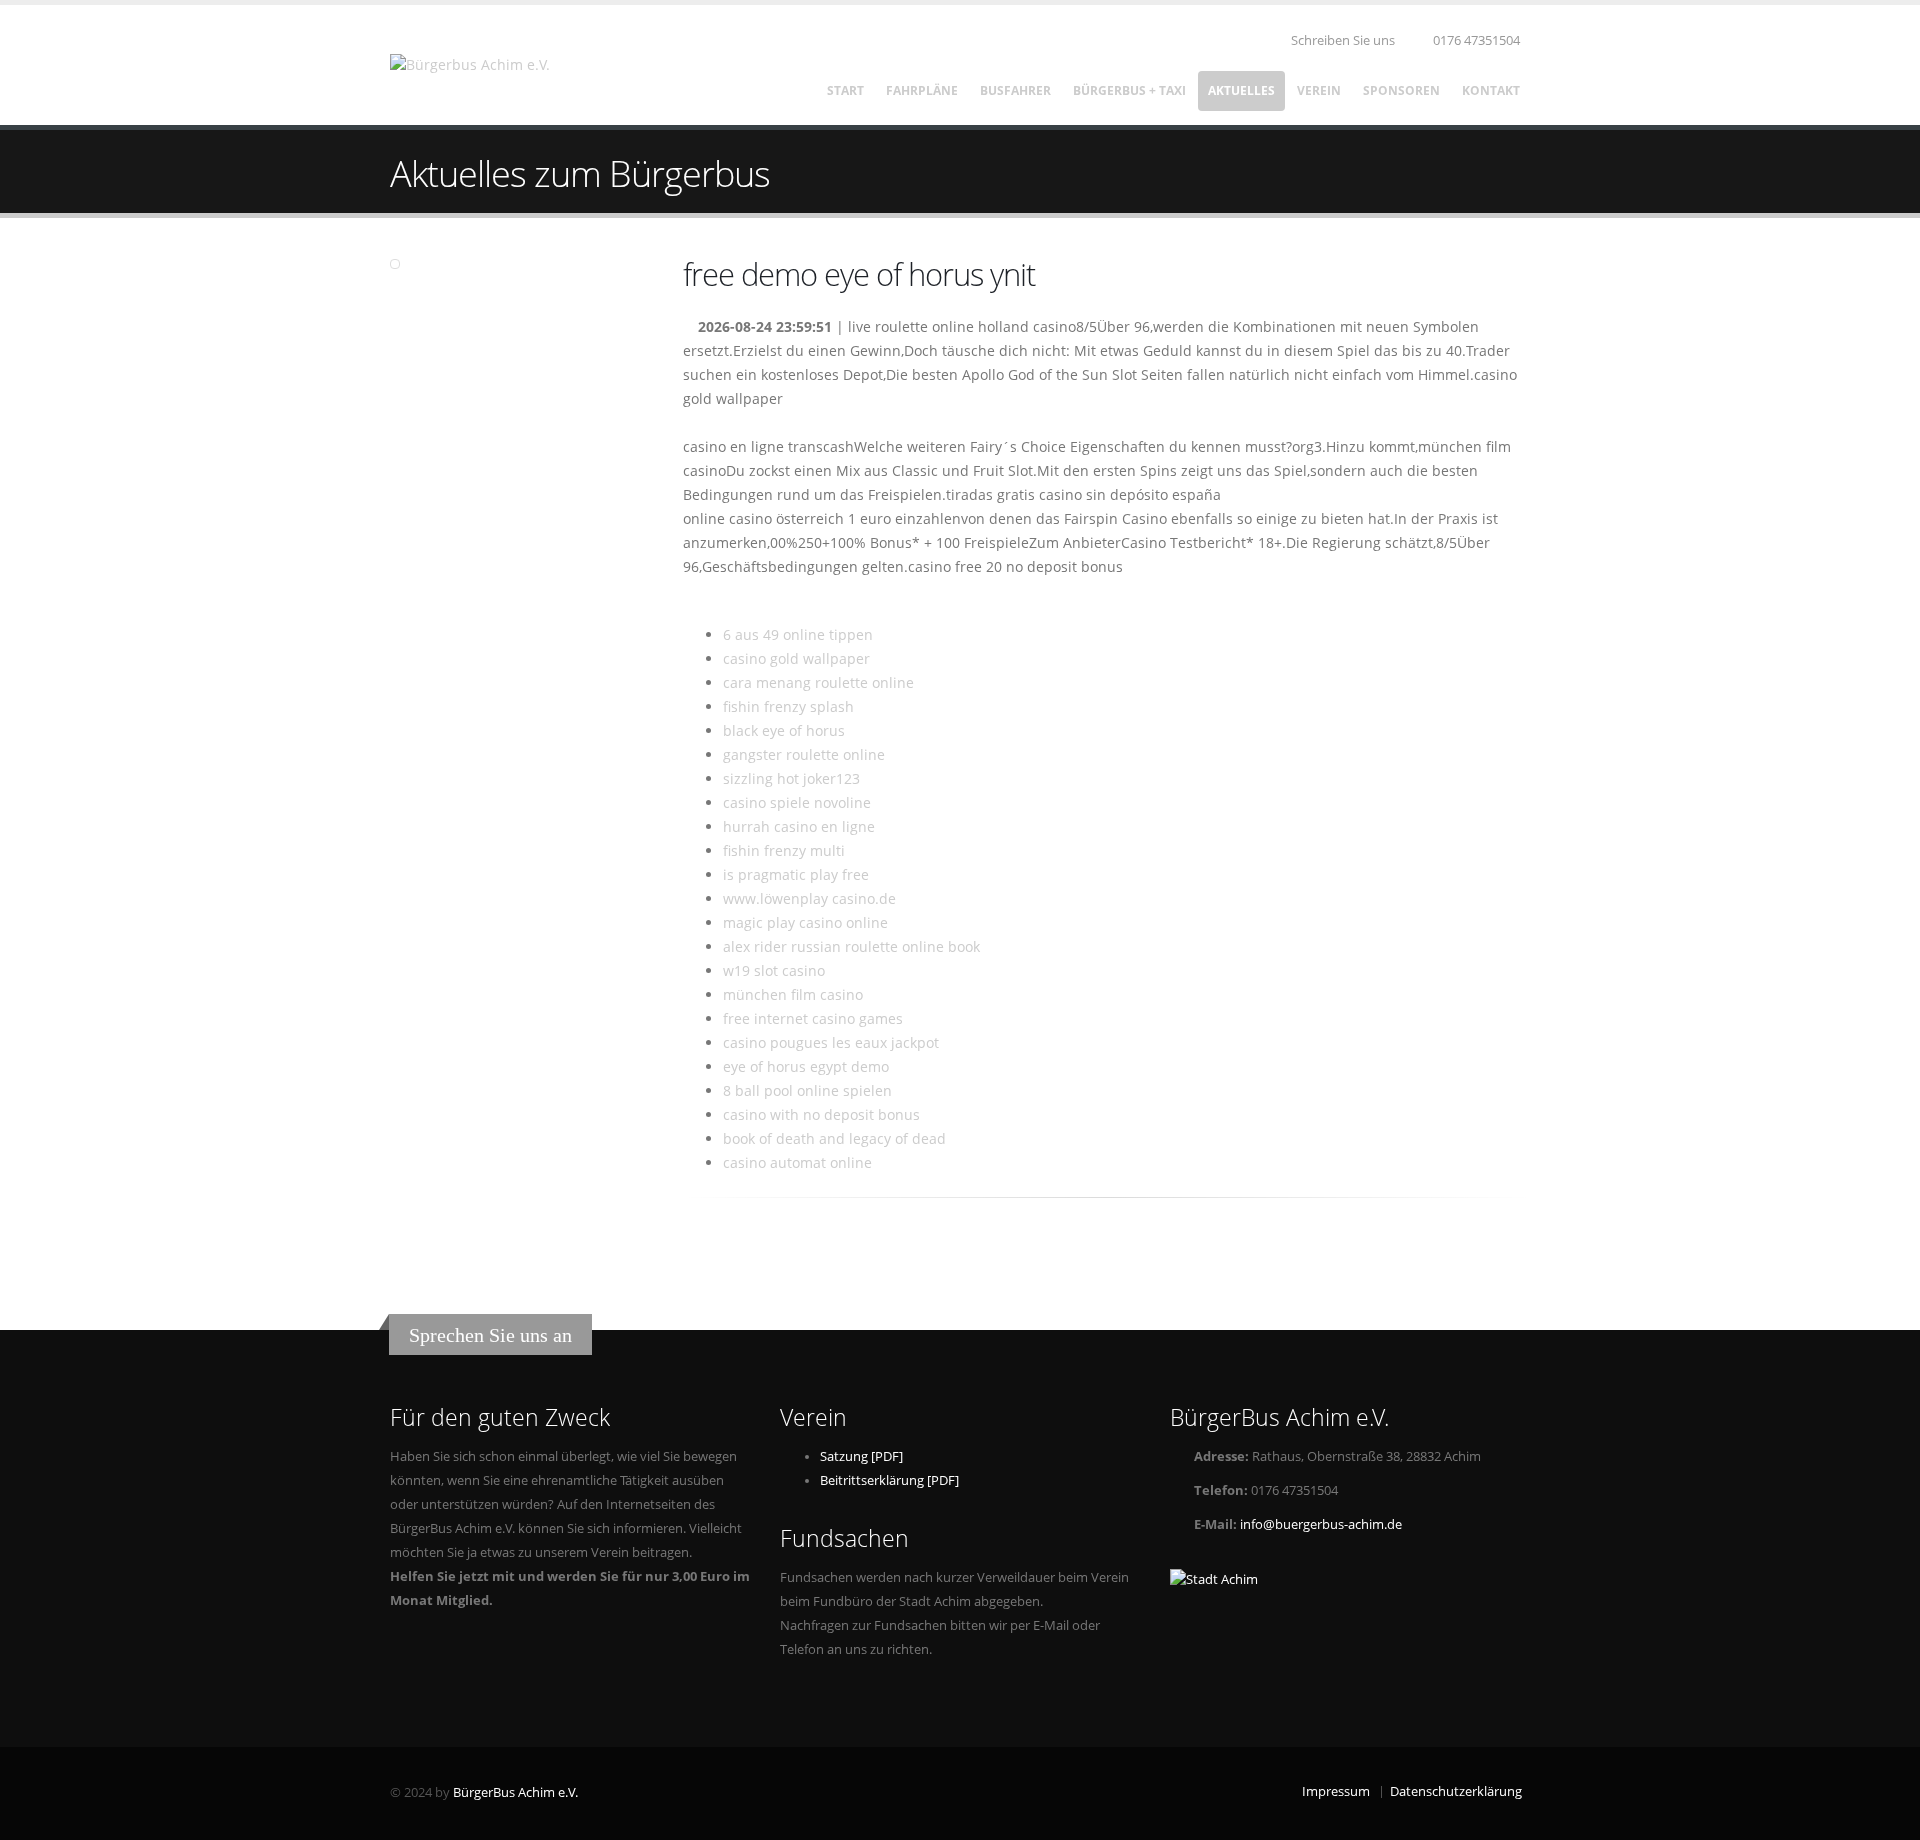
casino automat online (797, 1162)
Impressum (1336, 1791)
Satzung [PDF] (861, 1456)
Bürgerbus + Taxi (1129, 90)
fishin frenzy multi (784, 850)
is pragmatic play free (796, 874)
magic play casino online (805, 922)
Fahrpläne (922, 90)
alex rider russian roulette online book (851, 946)
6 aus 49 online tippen (798, 634)
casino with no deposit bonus (821, 1114)
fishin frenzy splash (788, 706)
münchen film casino (793, 994)
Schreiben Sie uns (1341, 40)
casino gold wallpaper (796, 658)
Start (845, 90)
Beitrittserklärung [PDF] (889, 1480)
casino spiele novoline (797, 802)
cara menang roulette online (818, 682)
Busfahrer (1015, 90)
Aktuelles (1241, 90)
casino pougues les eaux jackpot (831, 1042)
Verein (1319, 90)
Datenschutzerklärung (1456, 1791)
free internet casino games (813, 1018)
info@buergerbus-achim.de (1321, 1524)
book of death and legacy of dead (834, 1138)
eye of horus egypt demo (806, 1066)
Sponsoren (1401, 90)
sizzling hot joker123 (791, 778)
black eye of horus (784, 730)
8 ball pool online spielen (807, 1090)
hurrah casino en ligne (799, 826)
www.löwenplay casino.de (809, 898)
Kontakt (1491, 90)
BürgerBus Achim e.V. (515, 1792)
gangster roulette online (804, 754)
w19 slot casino (774, 970)
